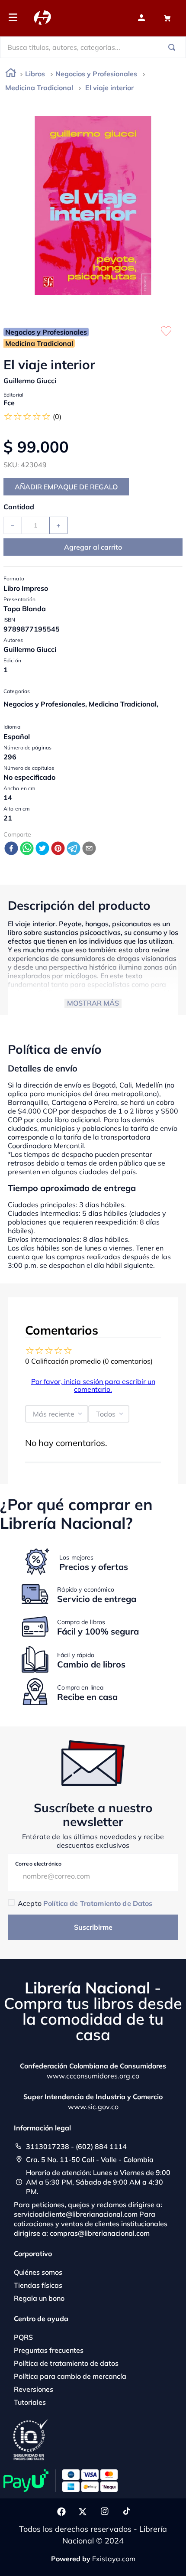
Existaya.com (114, 2559)
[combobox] (93, 47)
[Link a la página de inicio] (11, 74)
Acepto (85, 1903)
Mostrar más (93, 1003)
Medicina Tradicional (39, 88)
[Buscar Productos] (173, 47)
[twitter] (42, 849)
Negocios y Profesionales (96, 74)
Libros (35, 74)
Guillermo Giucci (30, 381)
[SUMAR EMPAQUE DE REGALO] (66, 487)
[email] (89, 849)
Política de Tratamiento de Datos (98, 1903)
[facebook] (11, 849)
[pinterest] (58, 849)
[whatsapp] (27, 849)
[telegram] (74, 849)
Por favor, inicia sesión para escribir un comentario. (93, 1385)
